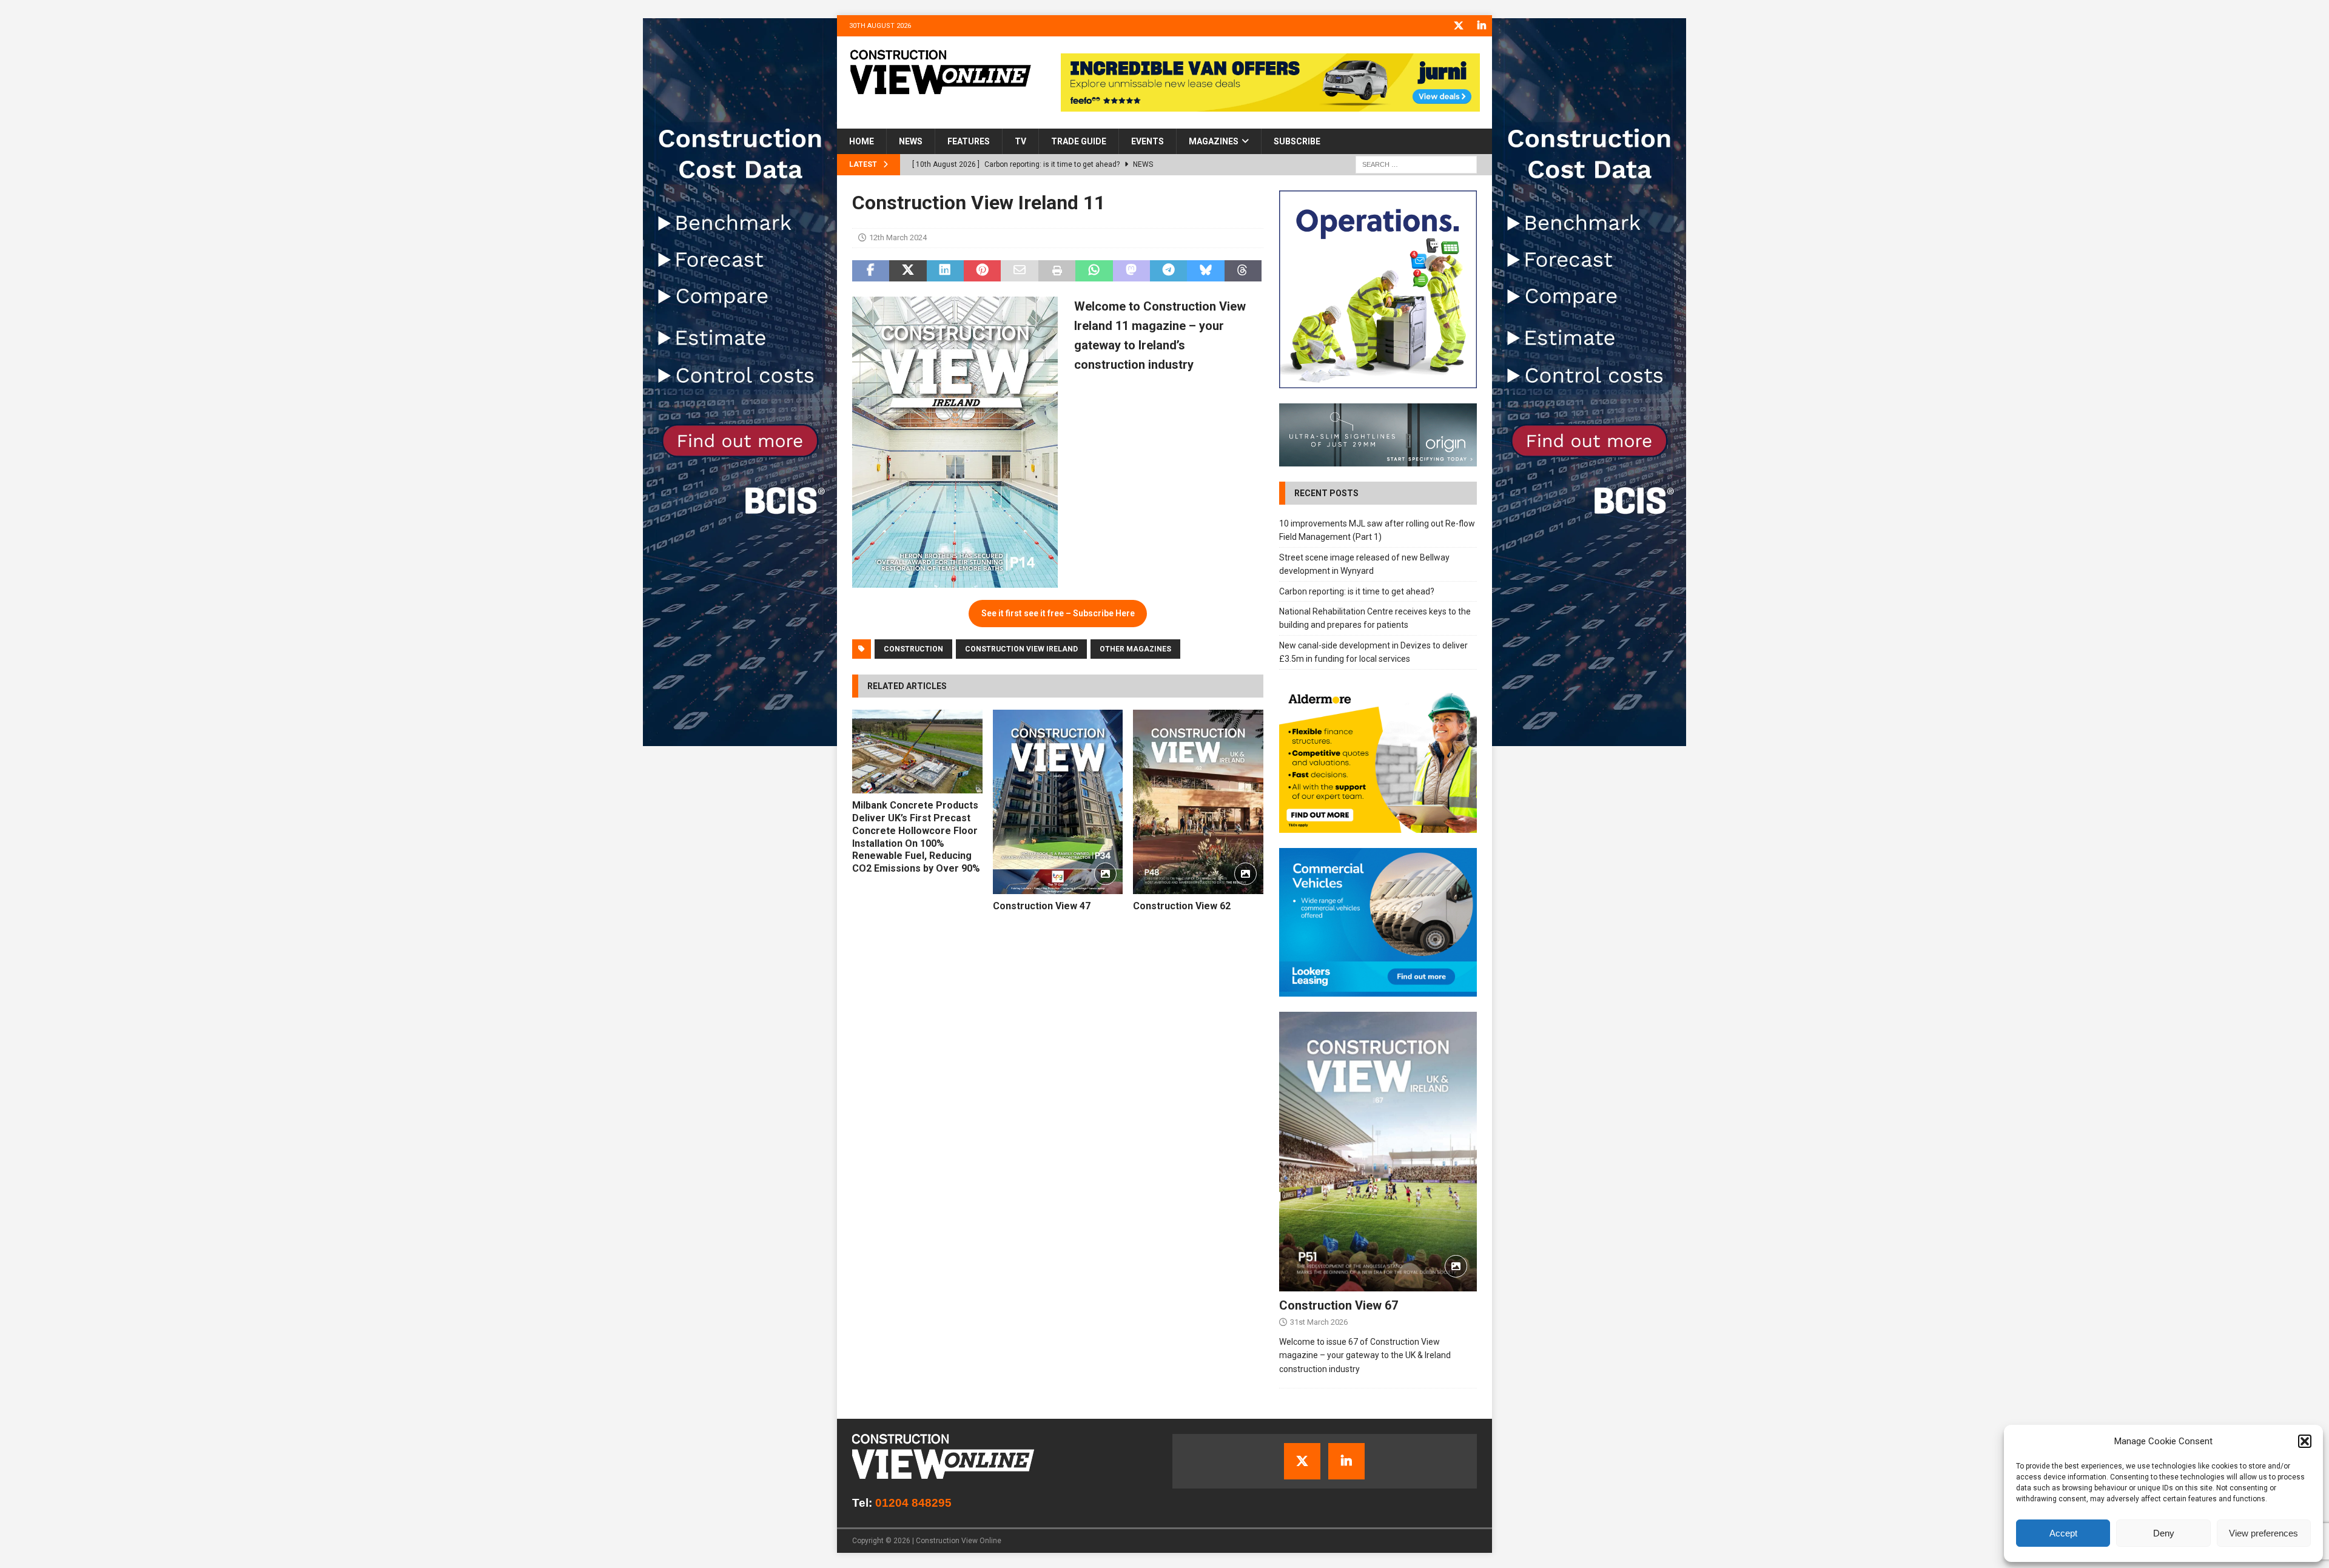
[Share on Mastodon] (1131, 271)
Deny (2164, 1533)
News (911, 141)
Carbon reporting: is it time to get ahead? (1357, 591)
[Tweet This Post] (908, 271)
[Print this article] (1057, 271)
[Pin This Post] (982, 271)
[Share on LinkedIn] (945, 271)
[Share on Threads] (1243, 271)
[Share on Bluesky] (1205, 271)
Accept (2063, 1533)
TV (1020, 141)
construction (913, 649)
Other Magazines (1135, 649)
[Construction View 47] (1058, 802)
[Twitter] (1458, 26)
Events (1148, 141)
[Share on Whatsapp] (1094, 271)
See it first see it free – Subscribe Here (1058, 613)
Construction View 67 (1339, 1305)
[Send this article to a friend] (1019, 271)
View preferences (2263, 1533)
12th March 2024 (898, 237)
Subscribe (1297, 141)
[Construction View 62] (1198, 802)
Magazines (1214, 141)
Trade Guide (1079, 141)
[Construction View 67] (1378, 1152)
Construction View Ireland (1021, 649)
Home (862, 141)
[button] (2305, 1441)
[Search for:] (1416, 164)
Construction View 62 (1182, 906)
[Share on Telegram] (1168, 271)
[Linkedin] (1481, 26)
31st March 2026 (1319, 1322)
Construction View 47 (1042, 906)
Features (969, 141)
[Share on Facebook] (871, 271)
